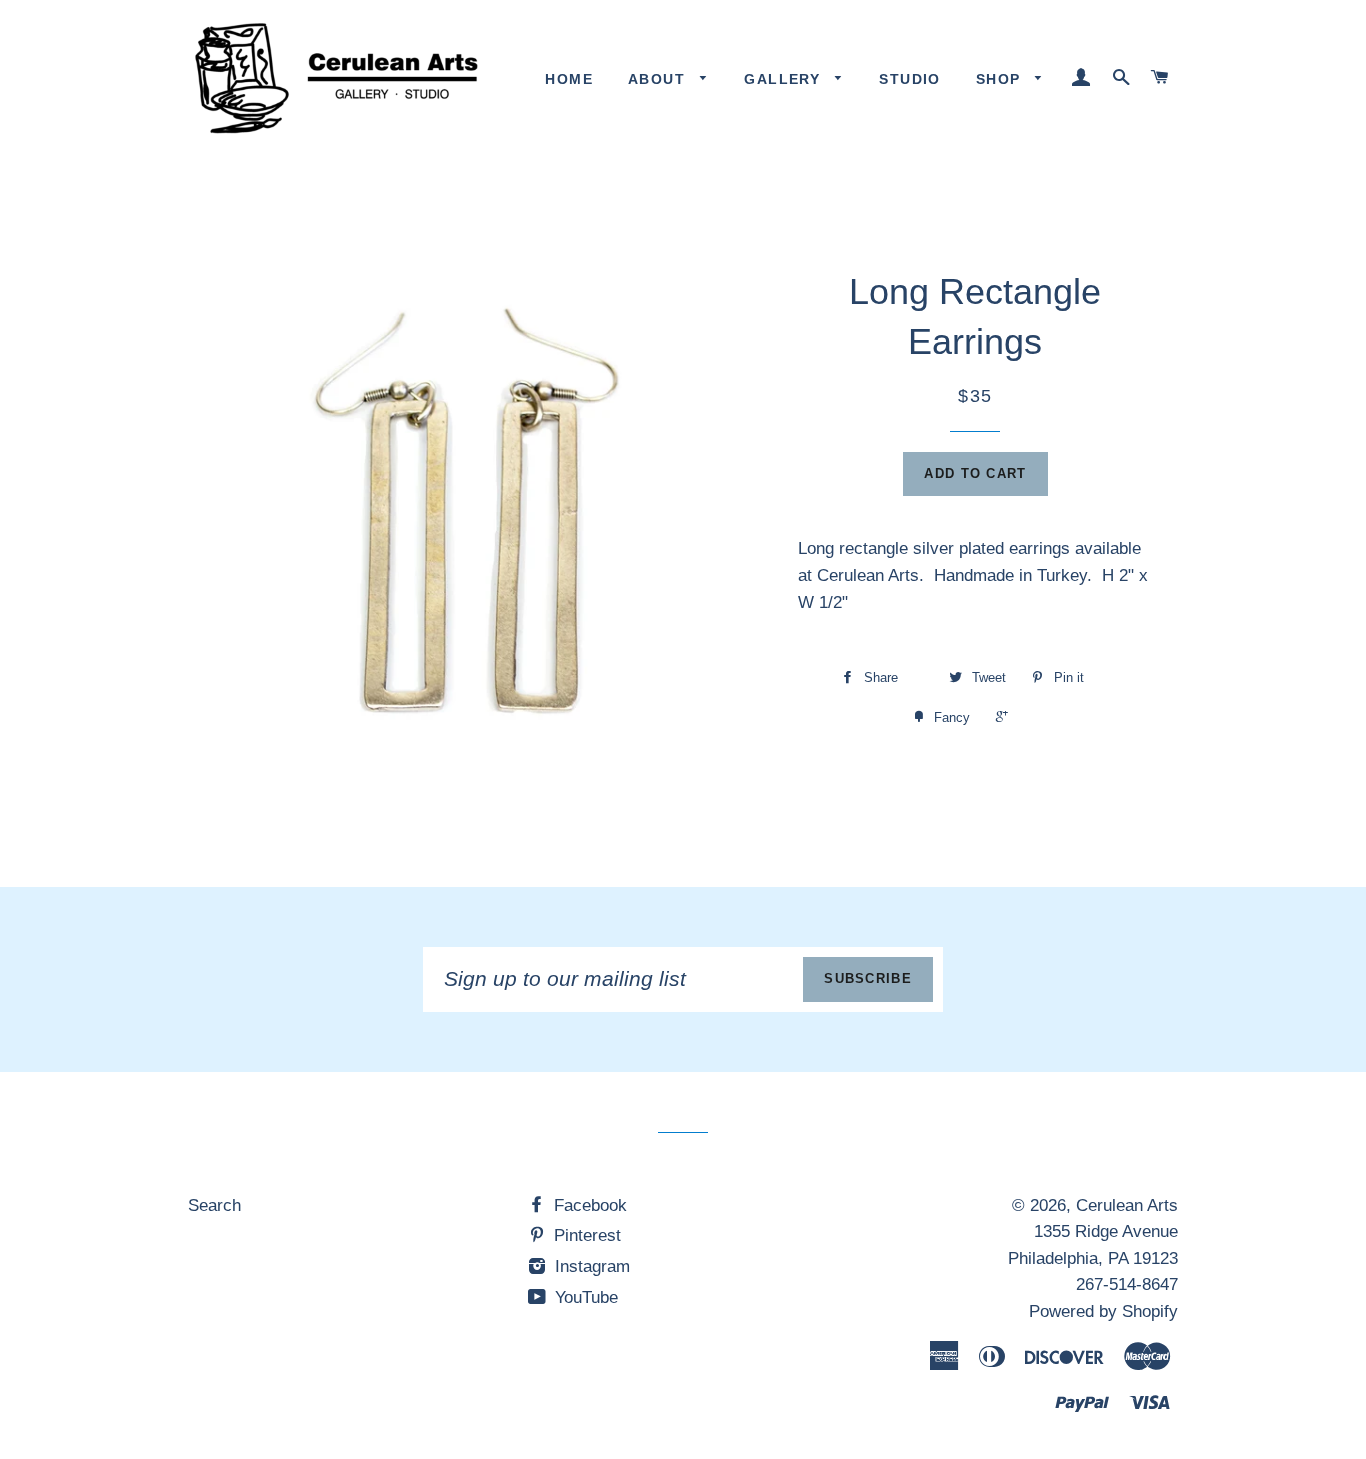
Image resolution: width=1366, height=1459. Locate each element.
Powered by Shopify (1103, 1311)
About (659, 79)
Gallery (784, 79)
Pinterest (585, 1235)
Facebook (588, 1205)
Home (569, 79)
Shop (1001, 79)
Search (214, 1205)
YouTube (584, 1297)
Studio (909, 79)
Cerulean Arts (1127, 1205)
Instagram (590, 1266)
